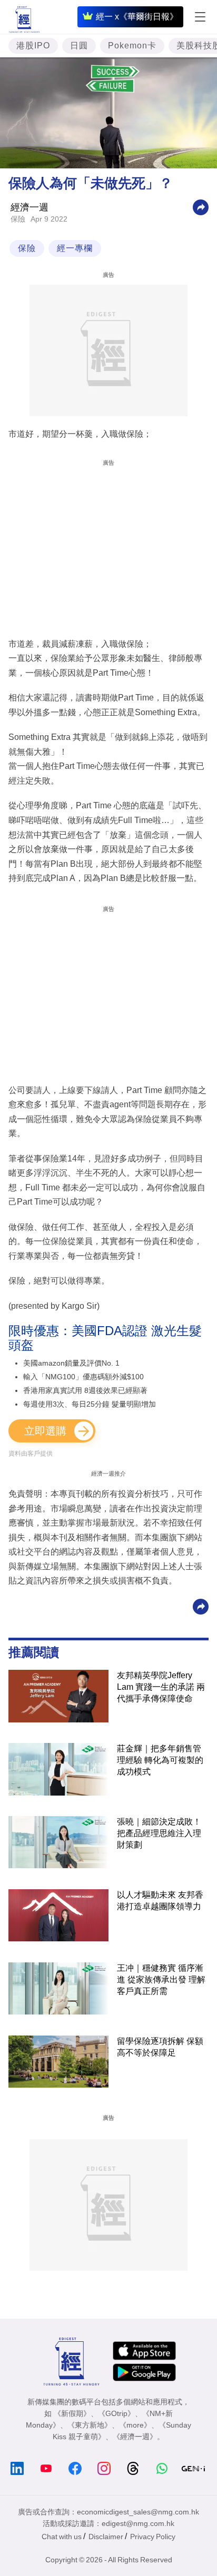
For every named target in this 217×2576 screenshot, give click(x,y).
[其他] (201, 207)
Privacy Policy (153, 2537)
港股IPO (33, 46)
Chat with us (62, 2537)
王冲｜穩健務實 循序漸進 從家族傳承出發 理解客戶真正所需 (161, 1979)
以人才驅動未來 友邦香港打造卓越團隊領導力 (160, 1901)
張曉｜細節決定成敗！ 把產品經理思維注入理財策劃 (159, 1833)
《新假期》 (72, 2413)
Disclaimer (106, 2537)
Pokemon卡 (132, 46)
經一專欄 (75, 248)
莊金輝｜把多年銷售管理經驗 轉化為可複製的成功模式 (160, 1760)
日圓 (79, 46)
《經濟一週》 (135, 2437)
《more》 (135, 2425)
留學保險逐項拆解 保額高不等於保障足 (160, 2047)
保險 (18, 219)
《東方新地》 (90, 2425)
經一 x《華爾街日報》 (137, 17)
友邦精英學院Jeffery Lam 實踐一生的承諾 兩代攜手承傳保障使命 (161, 1687)
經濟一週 (29, 207)
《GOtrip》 (116, 2413)
